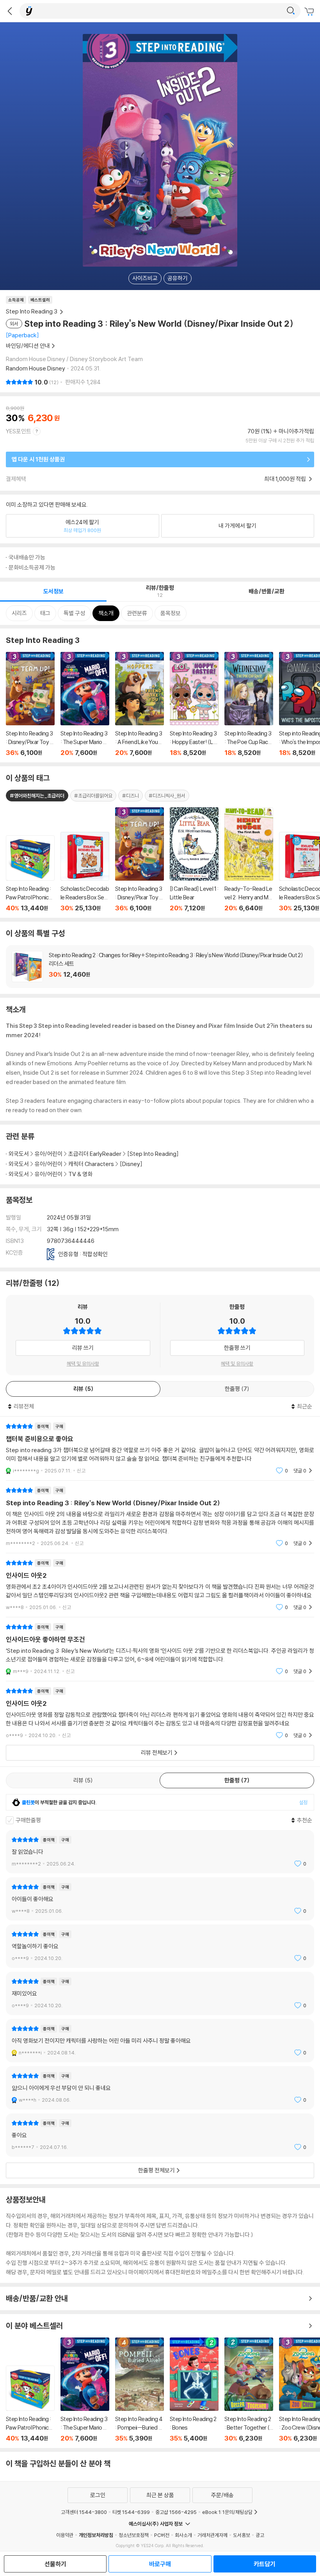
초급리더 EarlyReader (95, 1154)
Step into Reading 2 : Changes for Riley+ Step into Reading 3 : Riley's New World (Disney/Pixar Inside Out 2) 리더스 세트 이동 (160, 967)
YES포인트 (19, 431)
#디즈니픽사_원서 (167, 796)
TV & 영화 (80, 1174)
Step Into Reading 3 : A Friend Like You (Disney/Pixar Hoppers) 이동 (140, 704)
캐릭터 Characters (91, 1164)
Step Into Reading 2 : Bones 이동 (194, 2390)
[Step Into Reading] (153, 1154)
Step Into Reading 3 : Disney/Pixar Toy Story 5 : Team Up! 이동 (30, 704)
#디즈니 (131, 796)
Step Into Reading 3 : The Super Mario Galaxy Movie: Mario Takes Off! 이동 (85, 704)
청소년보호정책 (134, 2535)
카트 (310, 12)
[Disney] (131, 1164)
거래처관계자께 (212, 2535)
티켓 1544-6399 (131, 2512)
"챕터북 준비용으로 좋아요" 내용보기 (160, 1448)
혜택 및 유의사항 (83, 1364)
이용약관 (65, 2535)
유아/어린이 (49, 1154)
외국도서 (19, 1154)
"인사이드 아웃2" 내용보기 (160, 1585)
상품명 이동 (30, 874)
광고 (260, 2535)
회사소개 (183, 2535)
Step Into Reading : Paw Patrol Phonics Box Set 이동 (30, 2404)
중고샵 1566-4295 (176, 2512)
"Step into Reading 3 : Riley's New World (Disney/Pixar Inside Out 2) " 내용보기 (160, 1517)
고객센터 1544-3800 (84, 2512)
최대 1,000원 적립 (286, 479)
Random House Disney (36, 368)
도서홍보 (242, 2535)
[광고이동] (291, 11)
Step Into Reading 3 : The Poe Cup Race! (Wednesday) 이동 (249, 704)
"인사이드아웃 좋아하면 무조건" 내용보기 (160, 1649)
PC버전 (162, 2535)
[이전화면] (10, 11)
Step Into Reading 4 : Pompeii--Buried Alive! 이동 (140, 2390)
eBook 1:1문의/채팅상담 (227, 2512)
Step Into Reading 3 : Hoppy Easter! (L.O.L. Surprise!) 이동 (194, 704)
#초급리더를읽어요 (93, 796)
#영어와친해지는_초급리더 (37, 796)
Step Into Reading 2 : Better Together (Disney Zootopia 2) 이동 (249, 2390)
